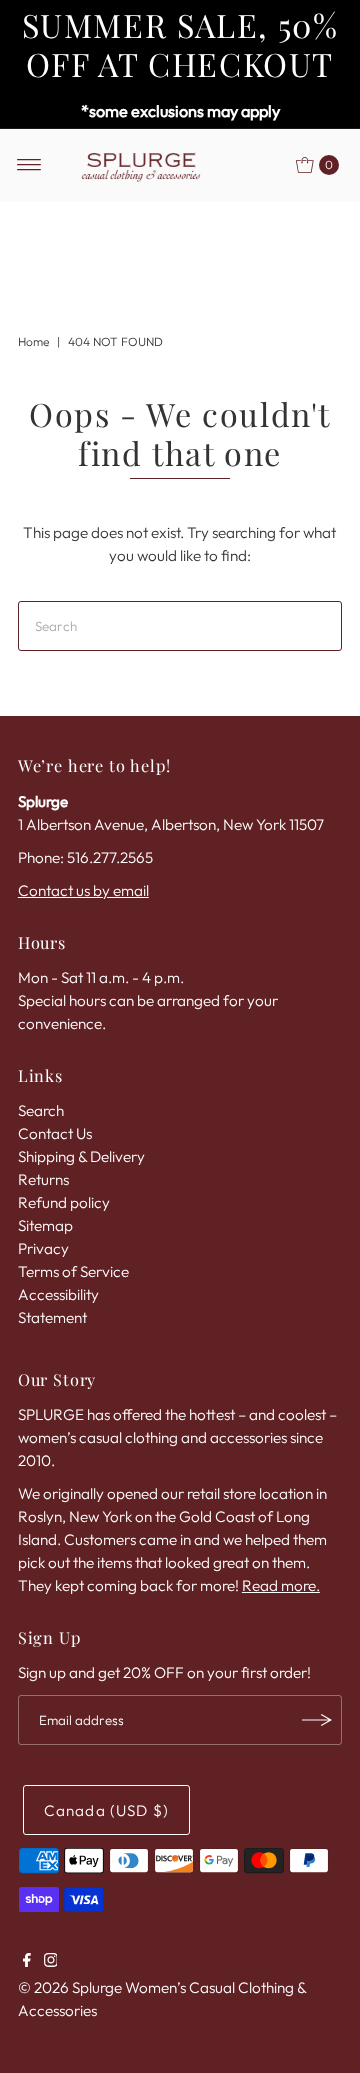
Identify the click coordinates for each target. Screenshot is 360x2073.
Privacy (43, 1248)
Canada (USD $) (106, 1810)
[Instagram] (51, 1962)
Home (33, 341)
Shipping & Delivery (81, 1156)
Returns (43, 1179)
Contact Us (55, 1133)
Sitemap (45, 1225)
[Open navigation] (29, 165)
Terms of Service (73, 1271)
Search (41, 1110)
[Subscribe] (317, 1720)
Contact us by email (83, 890)
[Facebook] (27, 1962)
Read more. (281, 1585)
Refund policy (64, 1202)
